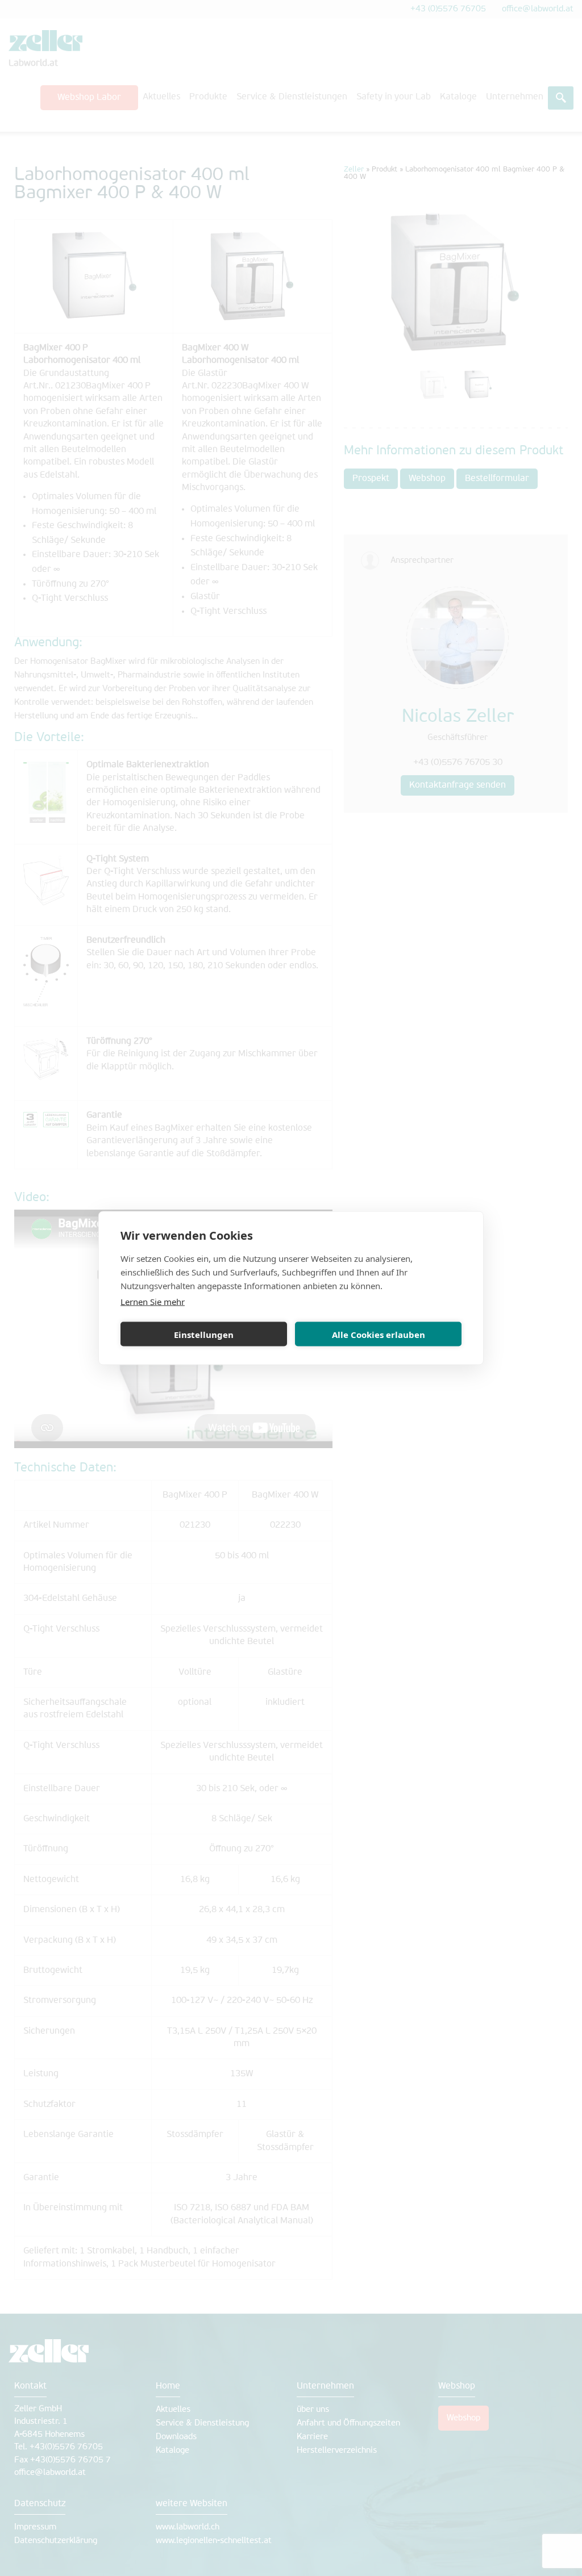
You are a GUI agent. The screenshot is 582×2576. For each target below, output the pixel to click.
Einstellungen (204, 1334)
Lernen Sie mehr (153, 1302)
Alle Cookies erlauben (379, 1334)
